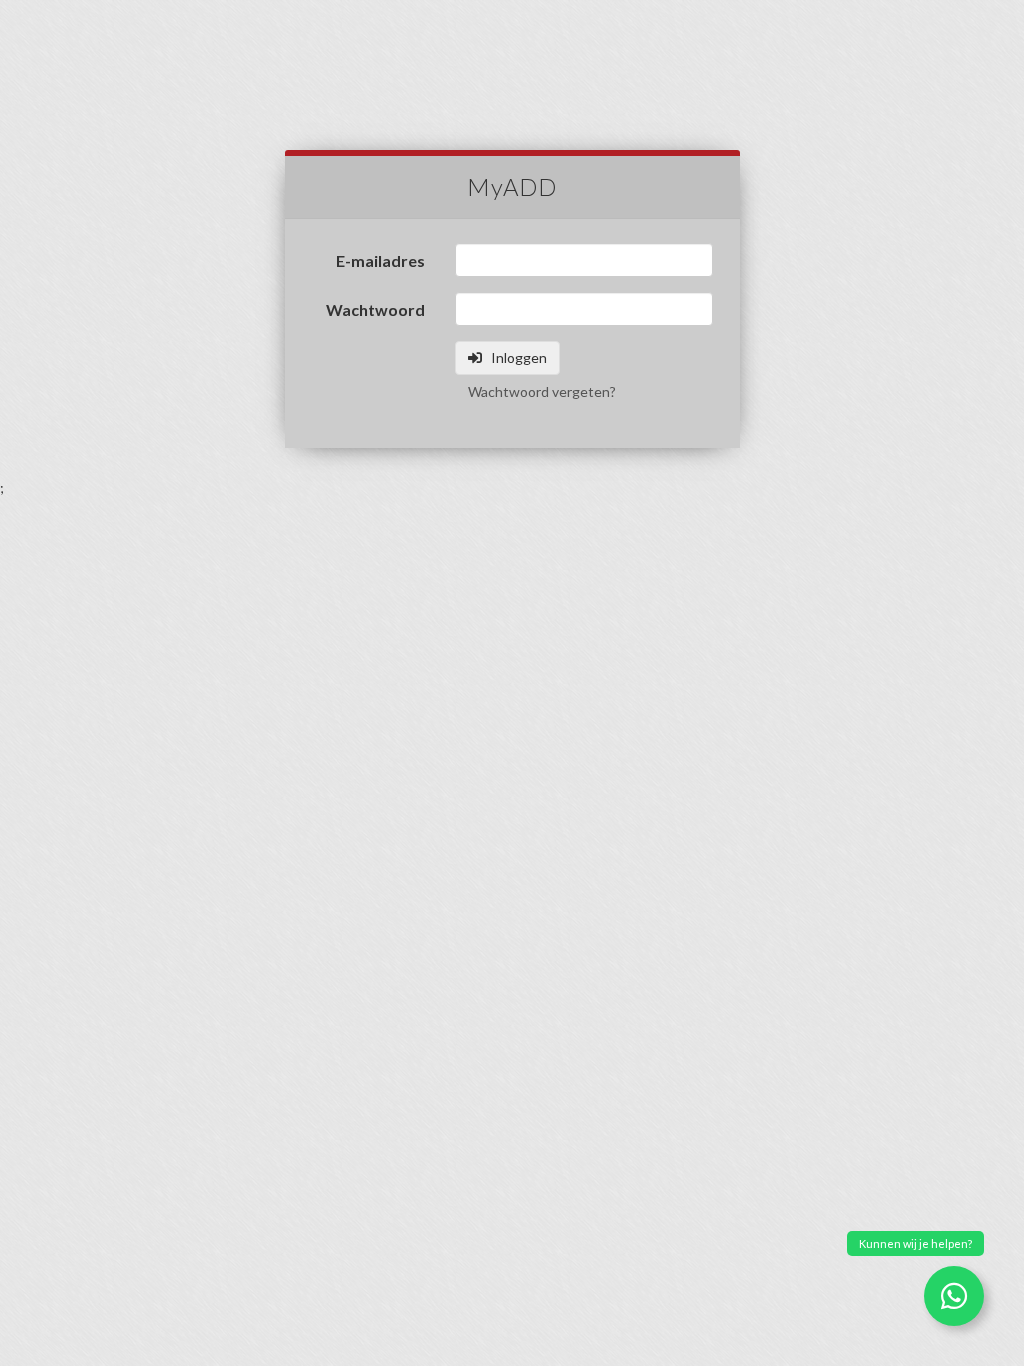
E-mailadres (380, 260)
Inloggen (517, 357)
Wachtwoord (375, 309)
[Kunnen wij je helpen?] (954, 1296)
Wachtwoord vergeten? (542, 391)
